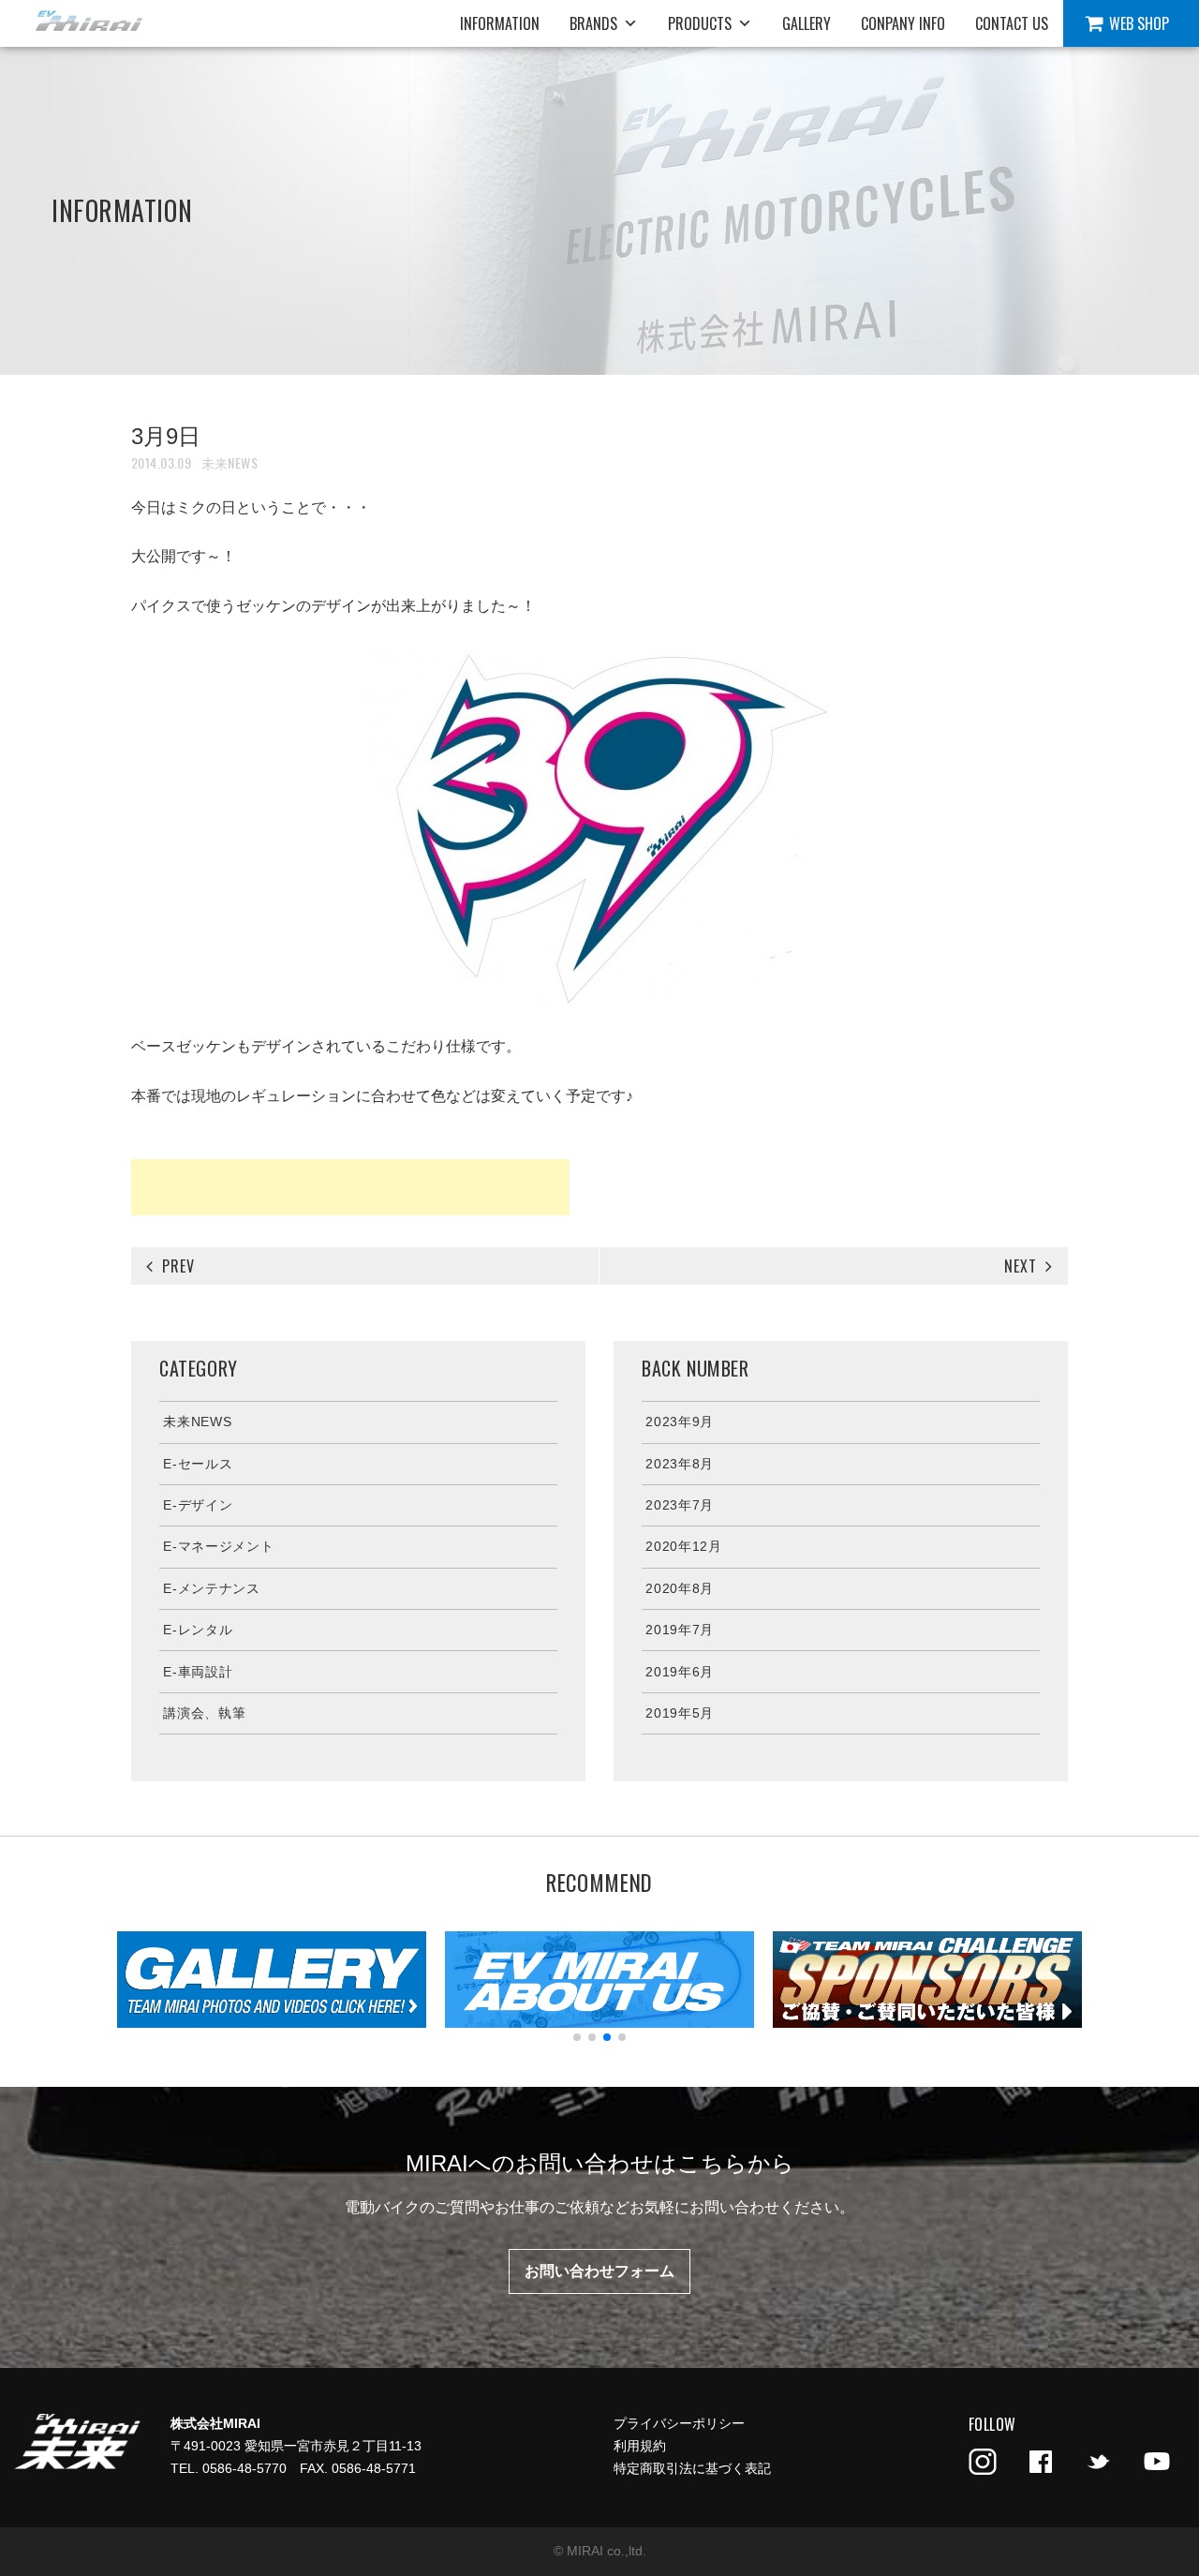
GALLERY (807, 23)
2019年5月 (680, 1713)
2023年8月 (680, 1464)
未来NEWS (230, 462)
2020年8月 (680, 1588)
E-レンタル (198, 1630)
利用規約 (640, 2446)
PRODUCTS (700, 23)
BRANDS (593, 23)
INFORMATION (500, 23)
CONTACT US (1012, 23)
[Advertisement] (350, 1187)
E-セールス (198, 1464)
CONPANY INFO (903, 23)
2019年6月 (680, 1672)
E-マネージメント (218, 1546)
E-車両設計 (198, 1672)
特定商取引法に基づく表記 (692, 2468)
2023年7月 (680, 1505)
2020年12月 (684, 1546)
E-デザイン (198, 1505)
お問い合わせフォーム (599, 2271)
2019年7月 (680, 1630)
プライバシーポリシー (679, 2423)
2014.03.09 (161, 462)
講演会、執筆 (204, 1713)
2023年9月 (680, 1422)
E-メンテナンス (212, 1588)
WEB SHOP (1139, 23)
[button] (577, 2037)
